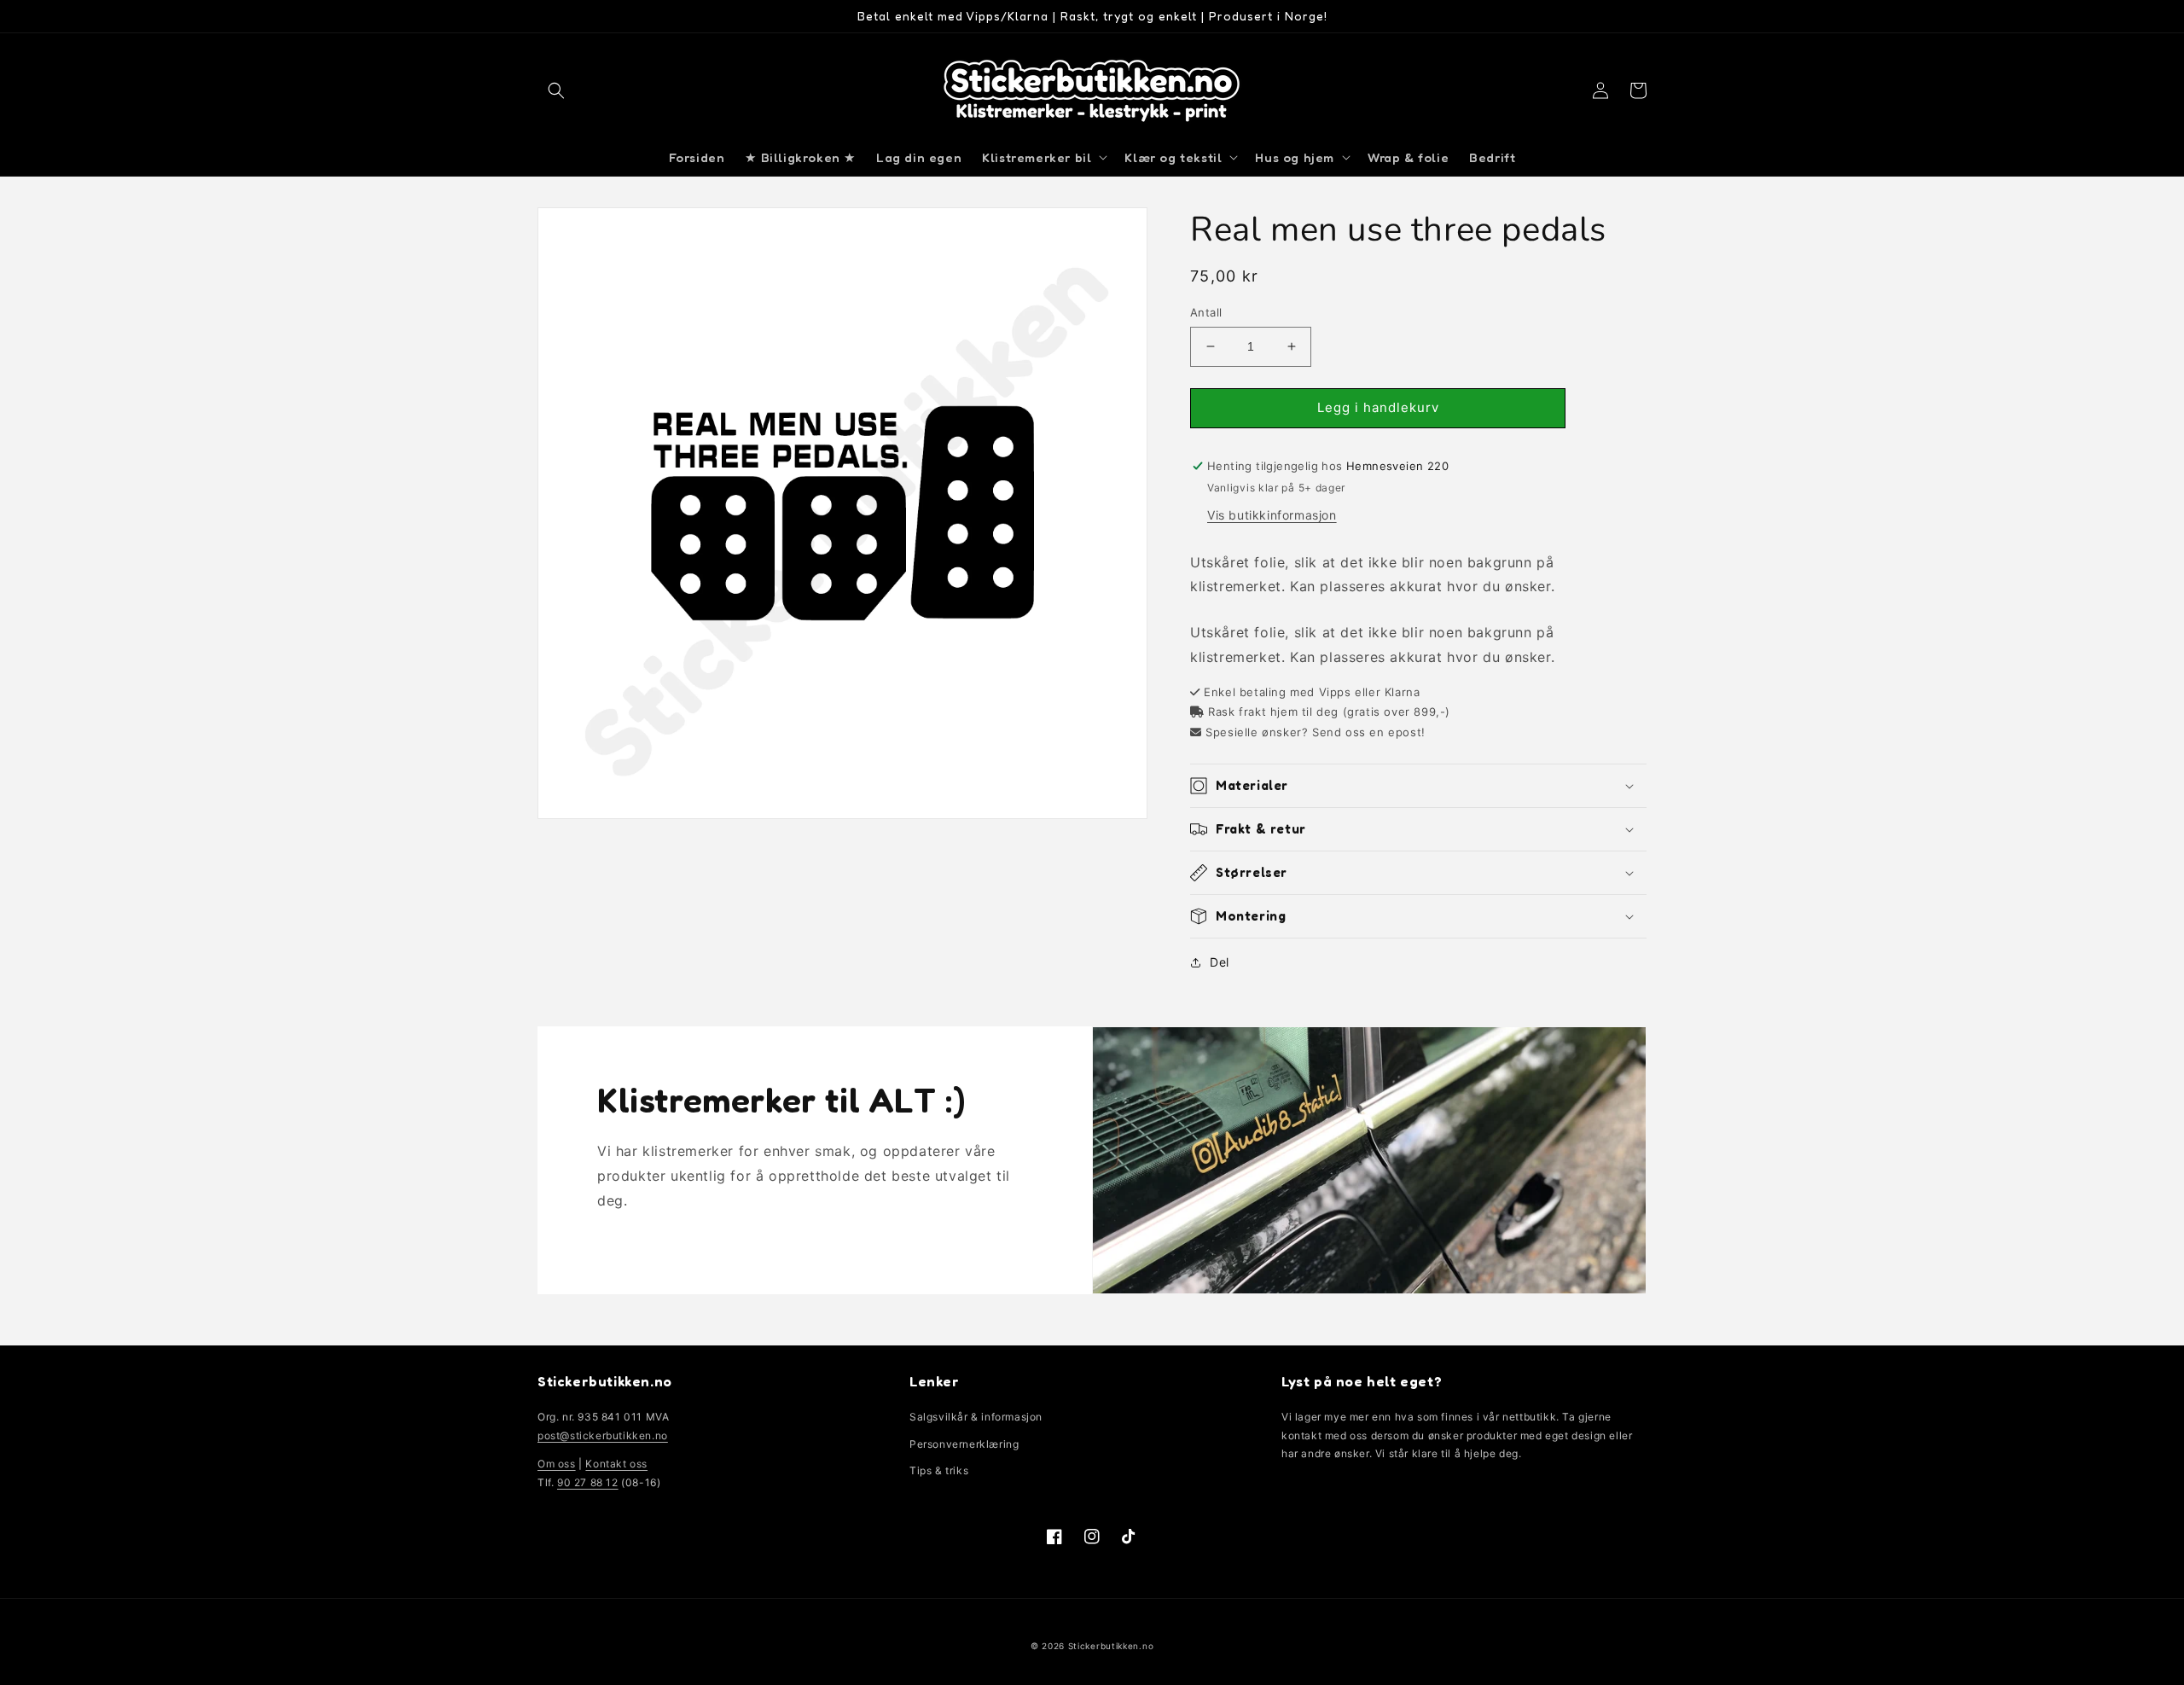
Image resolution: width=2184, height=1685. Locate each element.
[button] (556, 90)
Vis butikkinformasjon (1272, 515)
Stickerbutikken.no (1111, 1646)
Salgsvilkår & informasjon (976, 1417)
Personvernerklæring (964, 1444)
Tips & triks (939, 1470)
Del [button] (1220, 962)
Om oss (557, 1464)
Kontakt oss (616, 1464)
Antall (1206, 312)
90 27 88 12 (588, 1482)
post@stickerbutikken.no (603, 1435)
